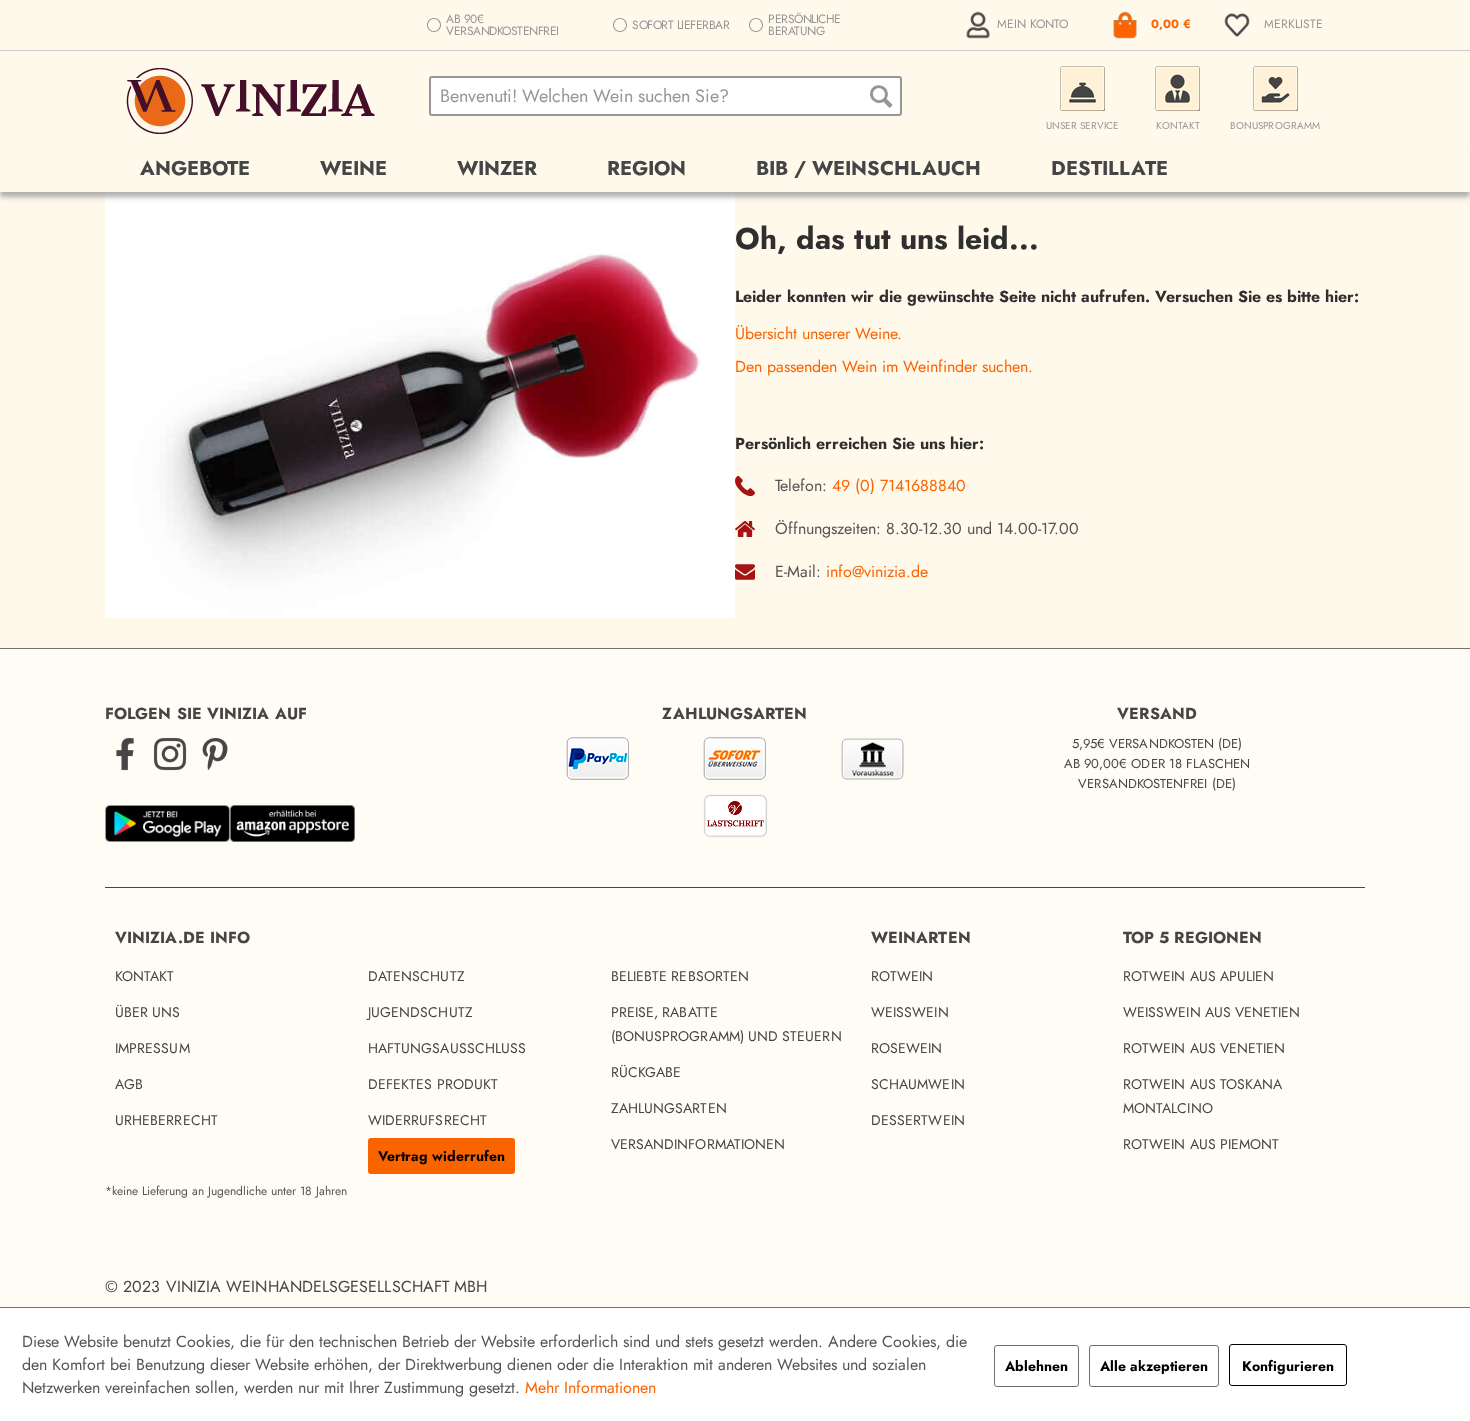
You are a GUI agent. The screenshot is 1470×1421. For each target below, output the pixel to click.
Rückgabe (646, 1072)
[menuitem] (1019, 25)
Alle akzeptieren (1154, 1366)
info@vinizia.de (877, 571)
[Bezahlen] (735, 791)
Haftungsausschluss (447, 1048)
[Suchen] (881, 96)
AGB (129, 1084)
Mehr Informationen (590, 1387)
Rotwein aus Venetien (1204, 1048)
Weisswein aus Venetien (1212, 1012)
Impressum (152, 1048)
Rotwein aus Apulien (1198, 976)
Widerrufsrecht (427, 1120)
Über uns (148, 1012)
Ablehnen (1036, 1366)
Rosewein (907, 1048)
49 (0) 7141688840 (899, 485)
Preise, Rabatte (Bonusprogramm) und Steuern (726, 1024)
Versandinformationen (698, 1144)
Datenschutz (416, 976)
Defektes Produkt (433, 1084)
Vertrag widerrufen (441, 1156)
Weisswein (910, 1012)
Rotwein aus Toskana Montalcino (1202, 1096)
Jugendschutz (420, 1012)
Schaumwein (918, 1084)
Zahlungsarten (669, 1108)
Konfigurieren (1288, 1366)
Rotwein (902, 976)
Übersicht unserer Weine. (818, 333)
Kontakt (145, 976)
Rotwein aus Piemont (1201, 1144)
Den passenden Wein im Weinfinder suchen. (884, 366)
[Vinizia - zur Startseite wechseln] (253, 101)
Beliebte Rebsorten (680, 976)
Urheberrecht (166, 1120)
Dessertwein (918, 1120)
